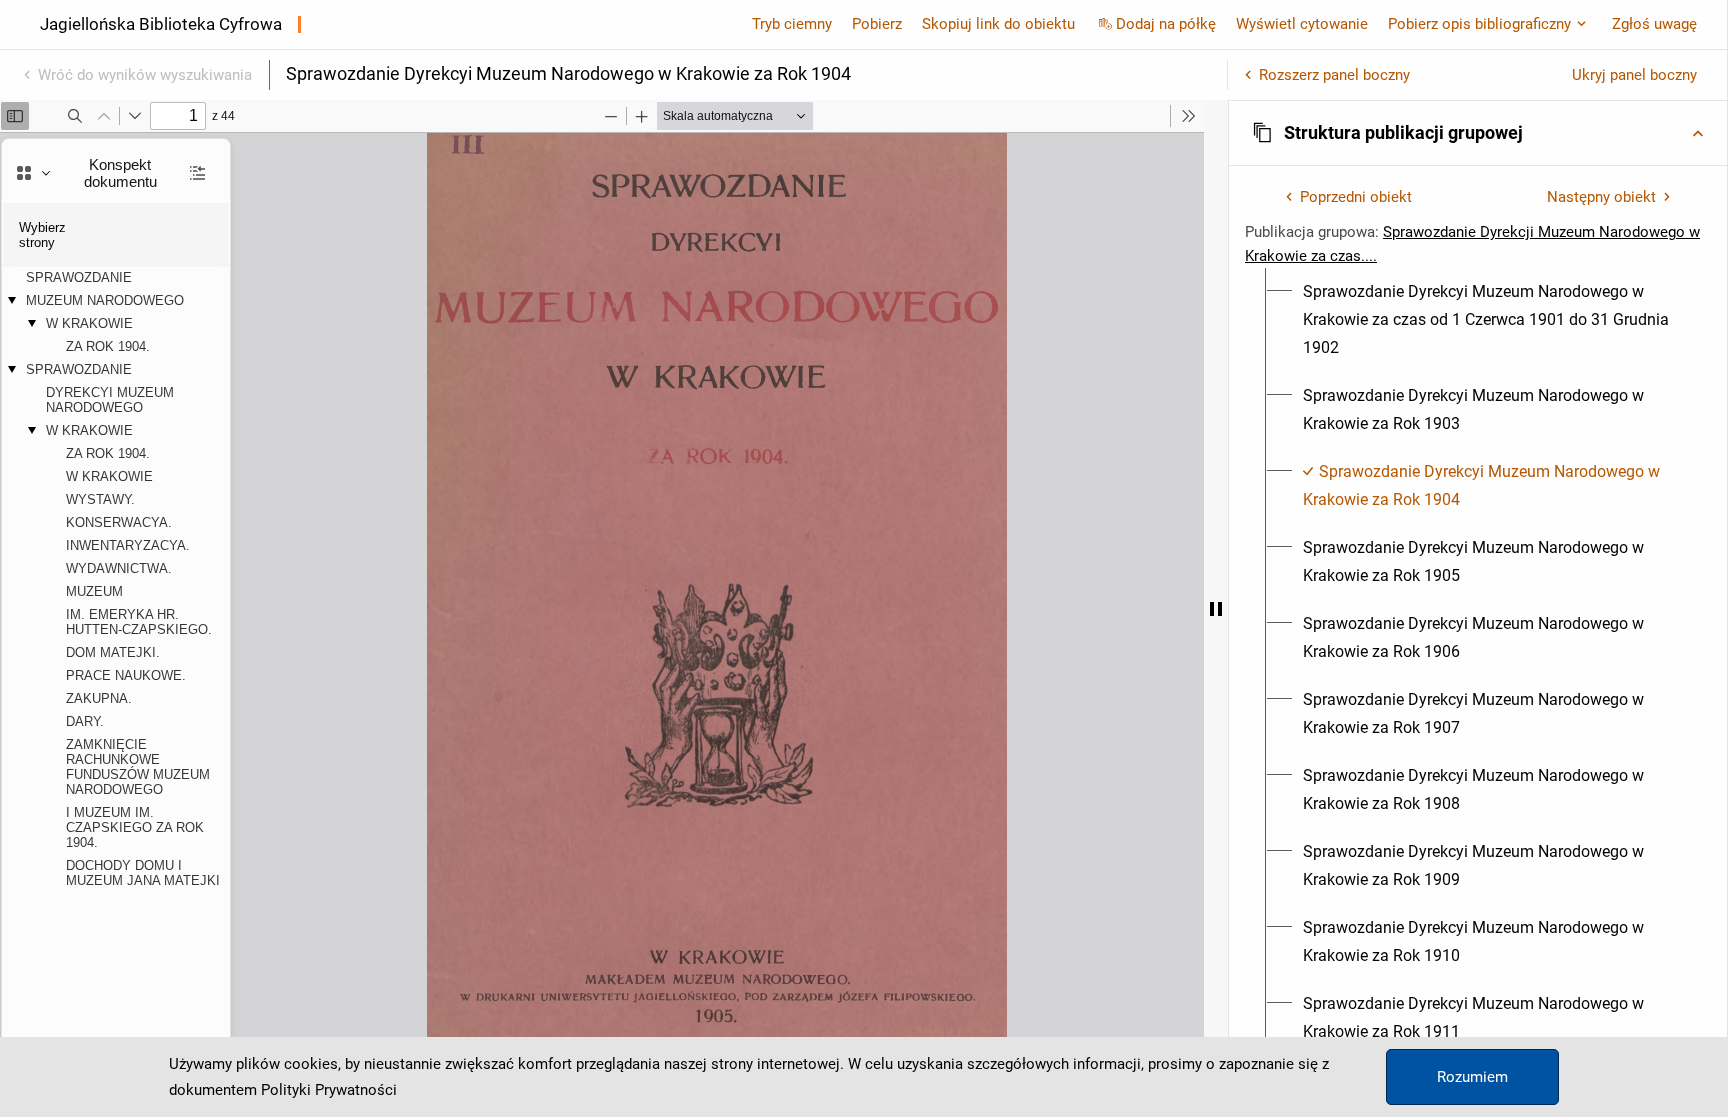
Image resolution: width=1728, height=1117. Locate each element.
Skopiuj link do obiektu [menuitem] (998, 24)
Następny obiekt (1601, 197)
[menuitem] (1489, 320)
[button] (1478, 133)
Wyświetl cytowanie (1302, 24)
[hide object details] (1216, 608)
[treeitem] (1478, 320)
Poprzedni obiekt (1356, 197)
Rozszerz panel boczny (1334, 75)
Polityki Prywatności (329, 1090)
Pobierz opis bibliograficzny (1479, 24)
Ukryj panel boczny (1634, 75)
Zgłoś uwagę (1654, 24)
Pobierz (877, 24)
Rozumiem (1472, 1077)
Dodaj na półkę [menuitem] (1166, 24)
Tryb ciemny (792, 24)
